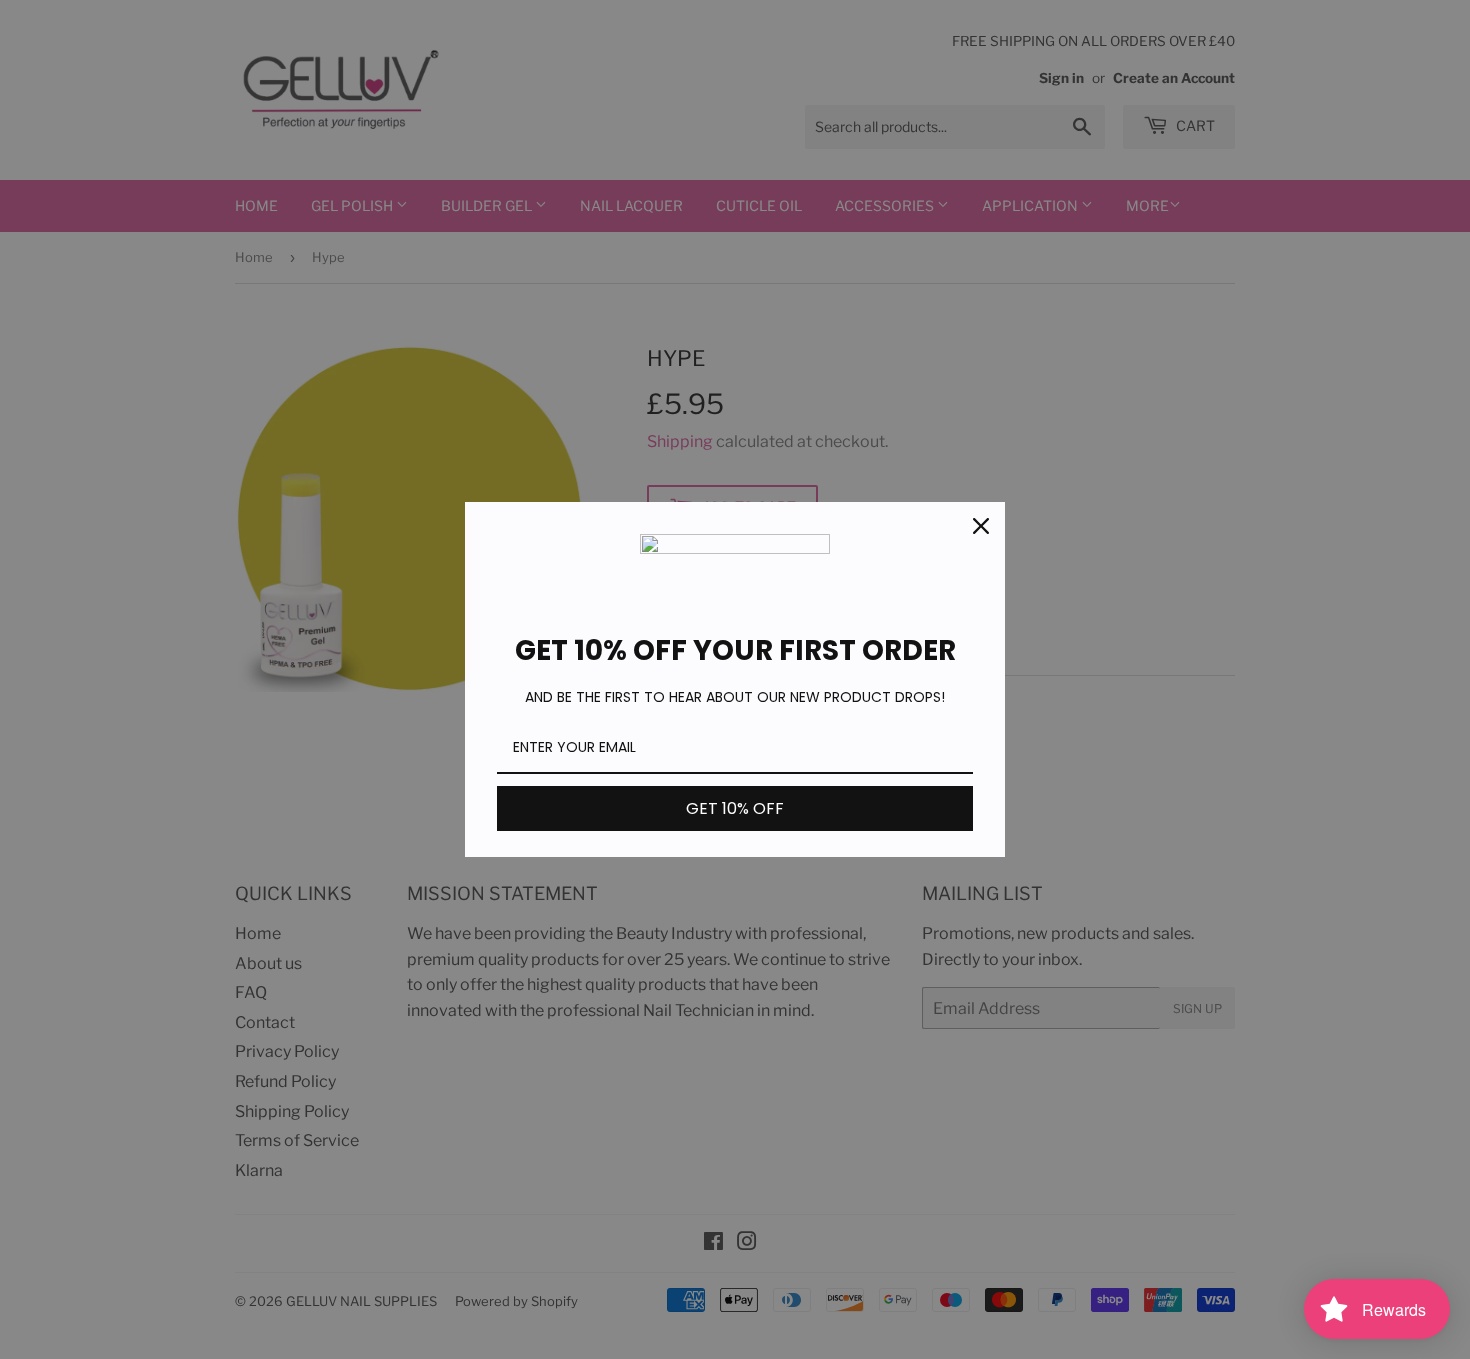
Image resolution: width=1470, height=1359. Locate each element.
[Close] (981, 526)
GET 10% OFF (735, 808)
